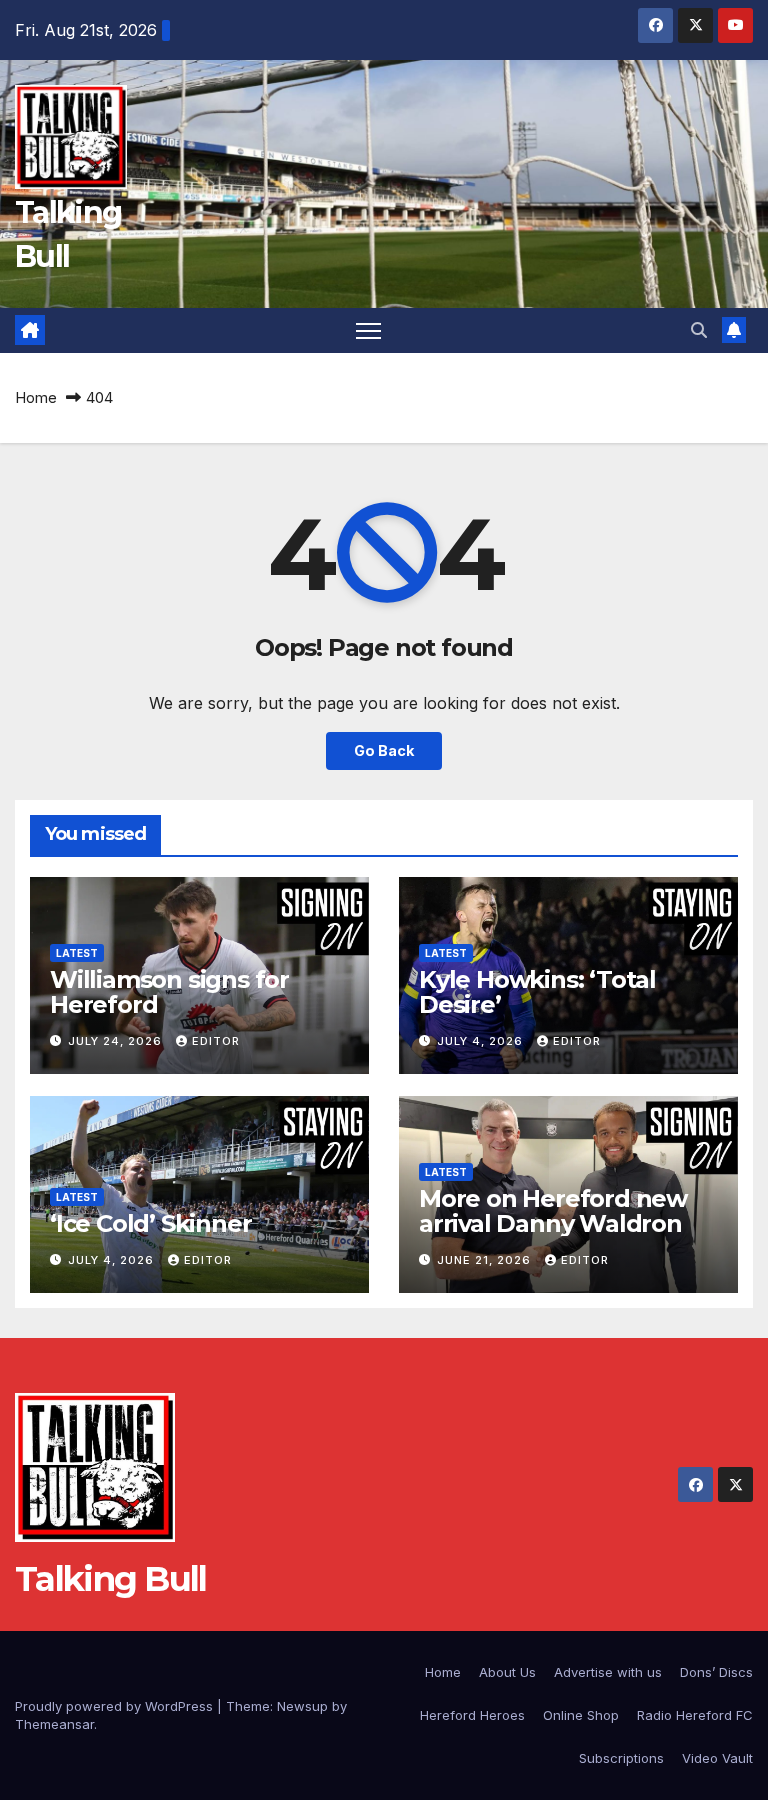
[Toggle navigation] (368, 330)
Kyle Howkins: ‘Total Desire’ (537, 992)
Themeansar (54, 1724)
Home (36, 397)
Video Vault (717, 1758)
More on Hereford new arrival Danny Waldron (553, 1211)
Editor (216, 1041)
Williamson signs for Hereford (169, 992)
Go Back (384, 750)
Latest (77, 953)
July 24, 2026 (117, 1041)
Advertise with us (608, 1672)
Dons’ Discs (716, 1672)
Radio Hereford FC (695, 1715)
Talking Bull (111, 1579)
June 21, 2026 (486, 1260)
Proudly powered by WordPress (116, 1706)
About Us (507, 1672)
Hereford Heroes (472, 1715)
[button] (699, 330)
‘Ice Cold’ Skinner (150, 1223)
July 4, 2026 (482, 1041)
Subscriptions (621, 1758)
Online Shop (581, 1715)
